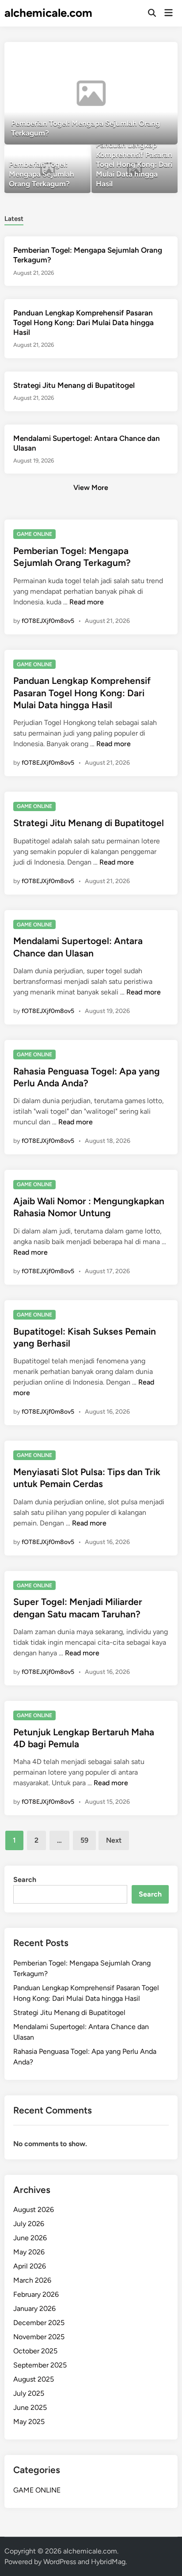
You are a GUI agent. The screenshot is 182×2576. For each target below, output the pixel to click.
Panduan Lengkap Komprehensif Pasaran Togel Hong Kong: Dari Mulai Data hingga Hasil (83, 322)
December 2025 (39, 2323)
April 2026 (30, 2266)
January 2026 (34, 2309)
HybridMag (108, 2562)
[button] (136, 53)
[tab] (14, 218)
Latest (14, 219)
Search (25, 1880)
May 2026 (29, 2252)
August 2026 (34, 2210)
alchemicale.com (48, 13)
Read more (87, 602)
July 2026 (29, 2224)
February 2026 (36, 2294)
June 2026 (30, 2238)
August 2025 (34, 2379)
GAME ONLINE (34, 534)
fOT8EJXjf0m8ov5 (48, 621)
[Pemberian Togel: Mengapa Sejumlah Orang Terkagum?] (91, 93)
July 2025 (29, 2393)
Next (114, 1840)
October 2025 (35, 2351)
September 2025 (40, 2365)
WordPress (60, 2562)
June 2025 (30, 2407)
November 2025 (39, 2337)
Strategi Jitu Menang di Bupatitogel (74, 385)
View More (91, 488)
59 (84, 1840)
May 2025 (29, 2422)
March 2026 (32, 2280)
